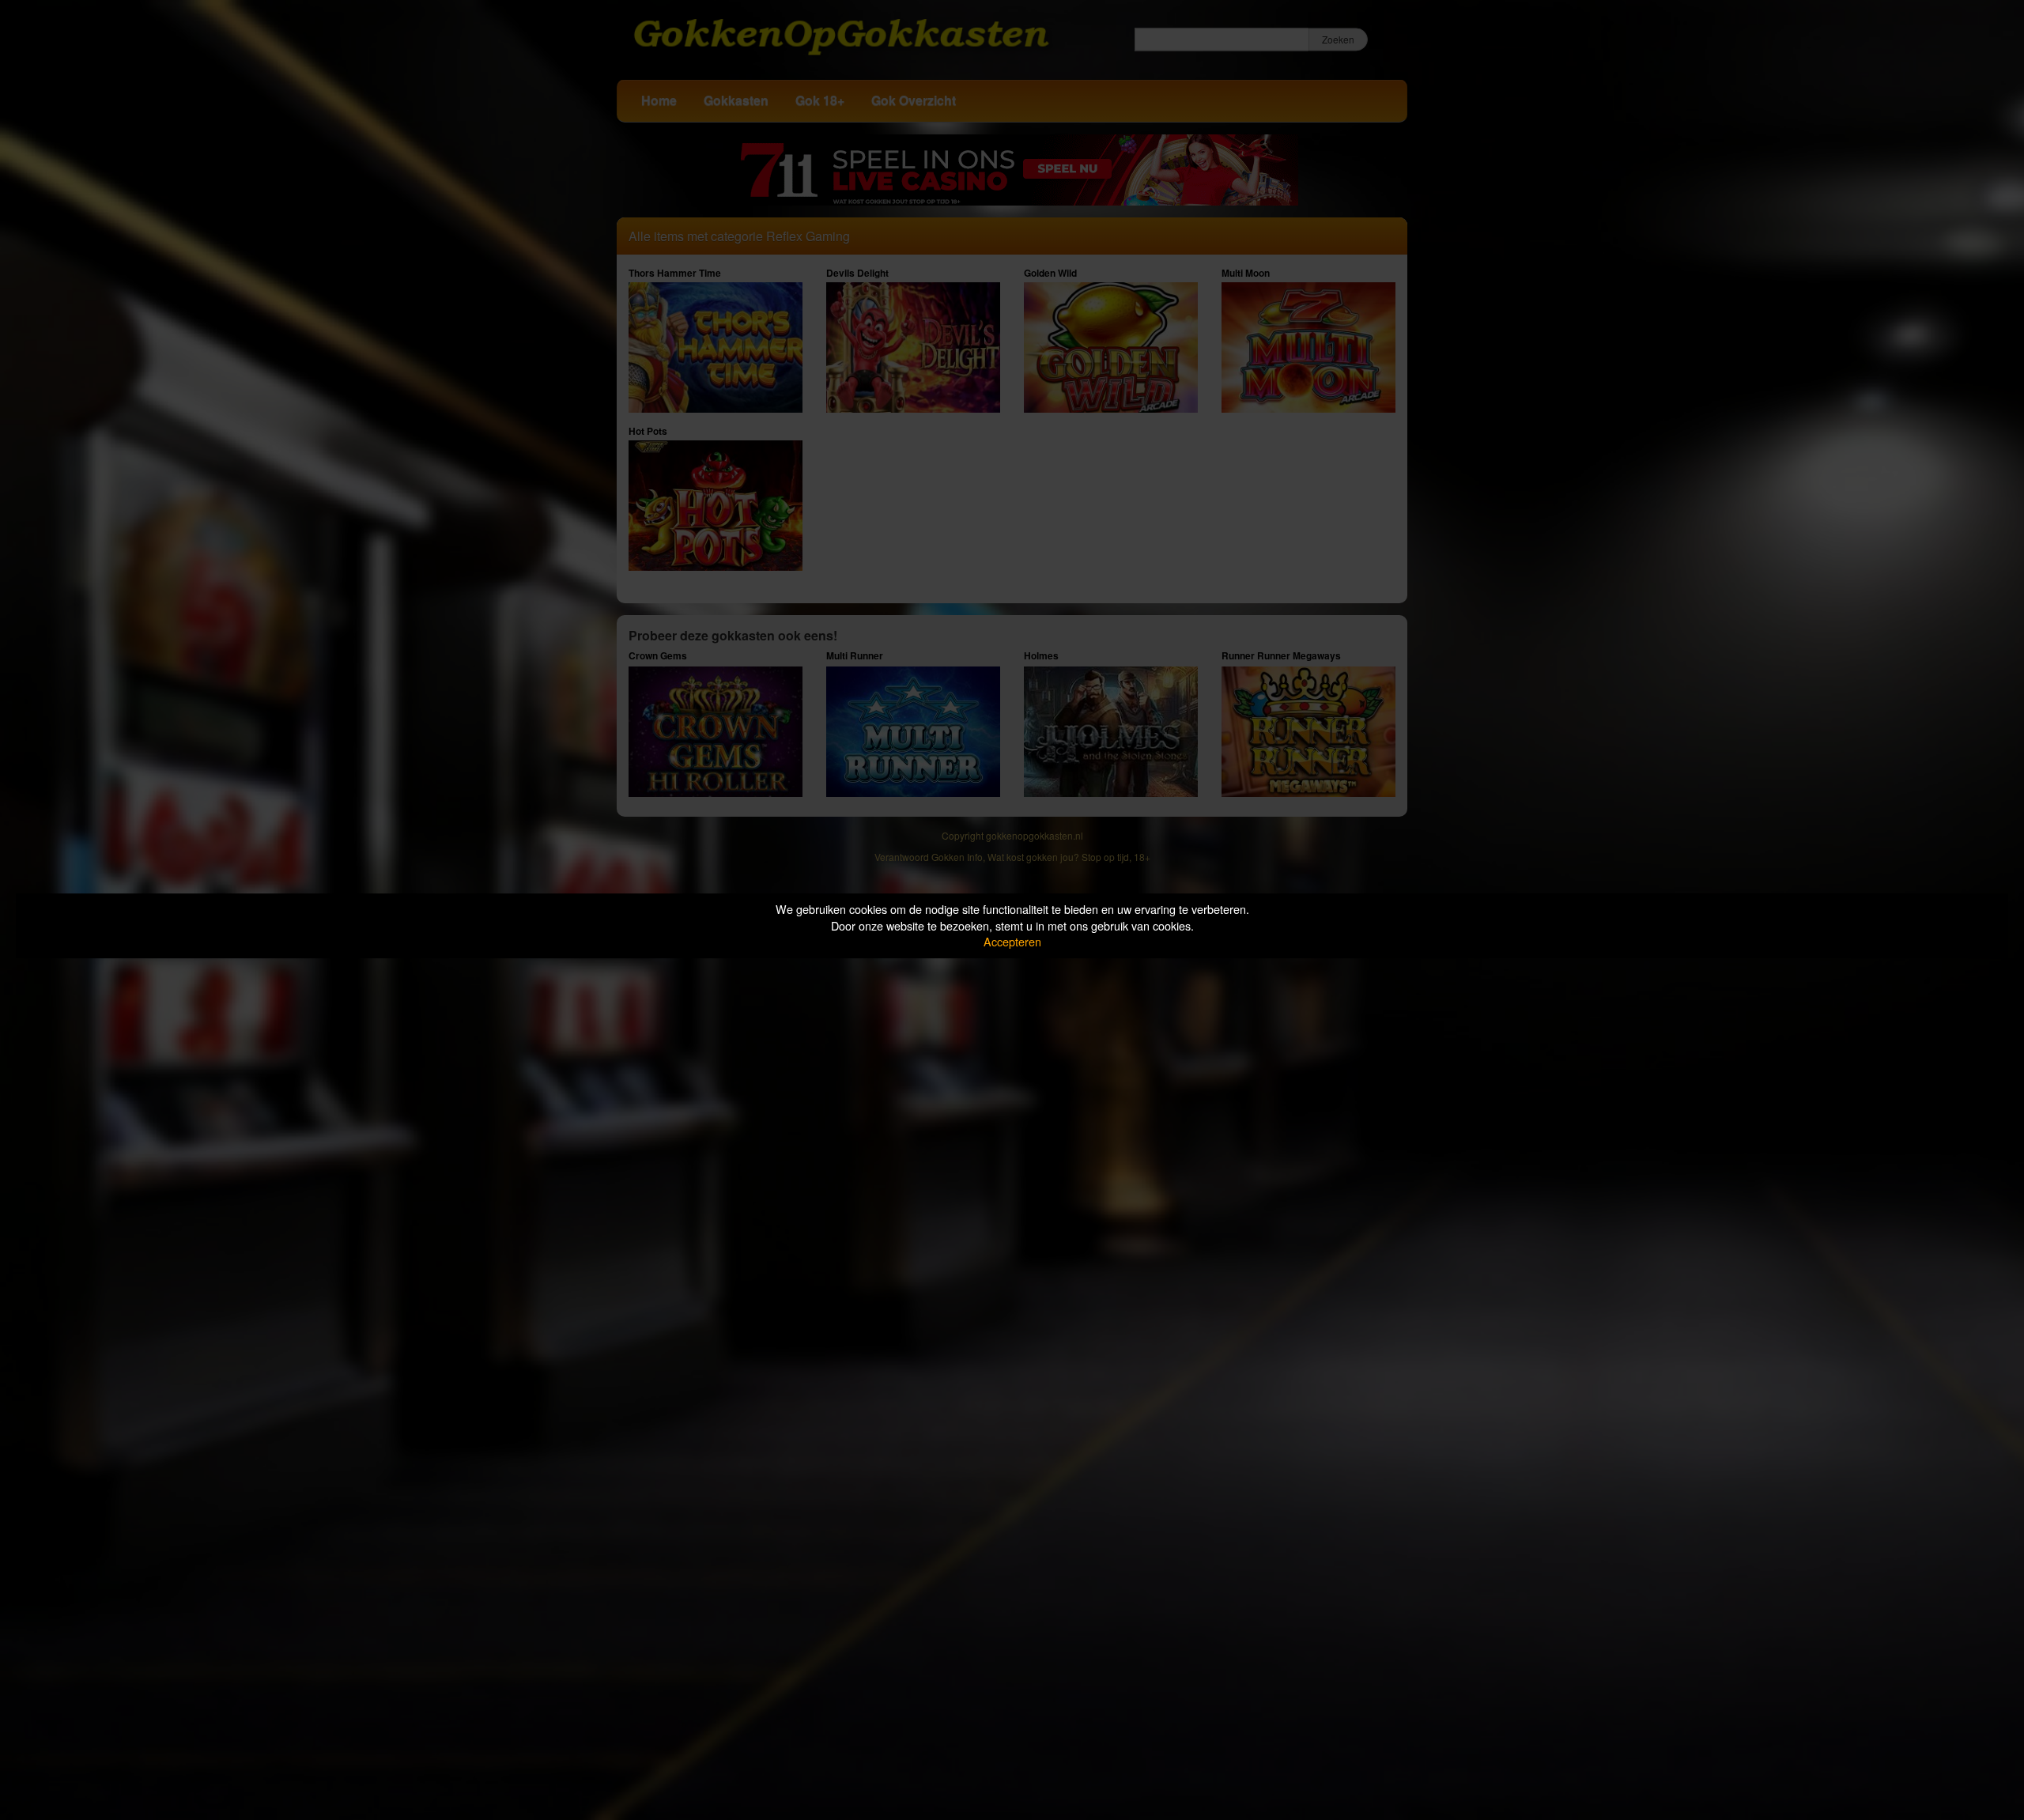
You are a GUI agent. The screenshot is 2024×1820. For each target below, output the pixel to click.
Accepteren (1012, 941)
